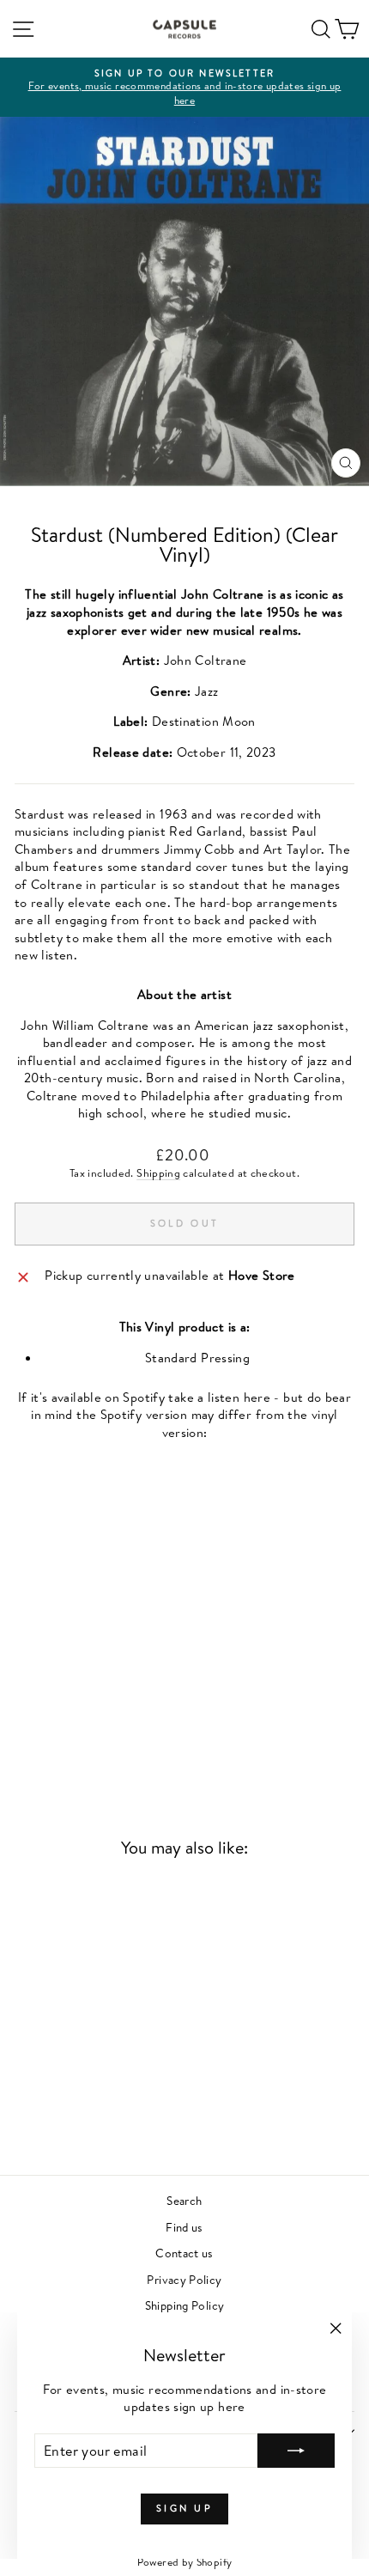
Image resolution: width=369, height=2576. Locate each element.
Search (184, 2200)
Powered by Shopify (185, 2562)
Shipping (158, 1173)
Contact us (184, 2253)
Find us (184, 2227)
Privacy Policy (184, 2279)
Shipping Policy (185, 2305)
